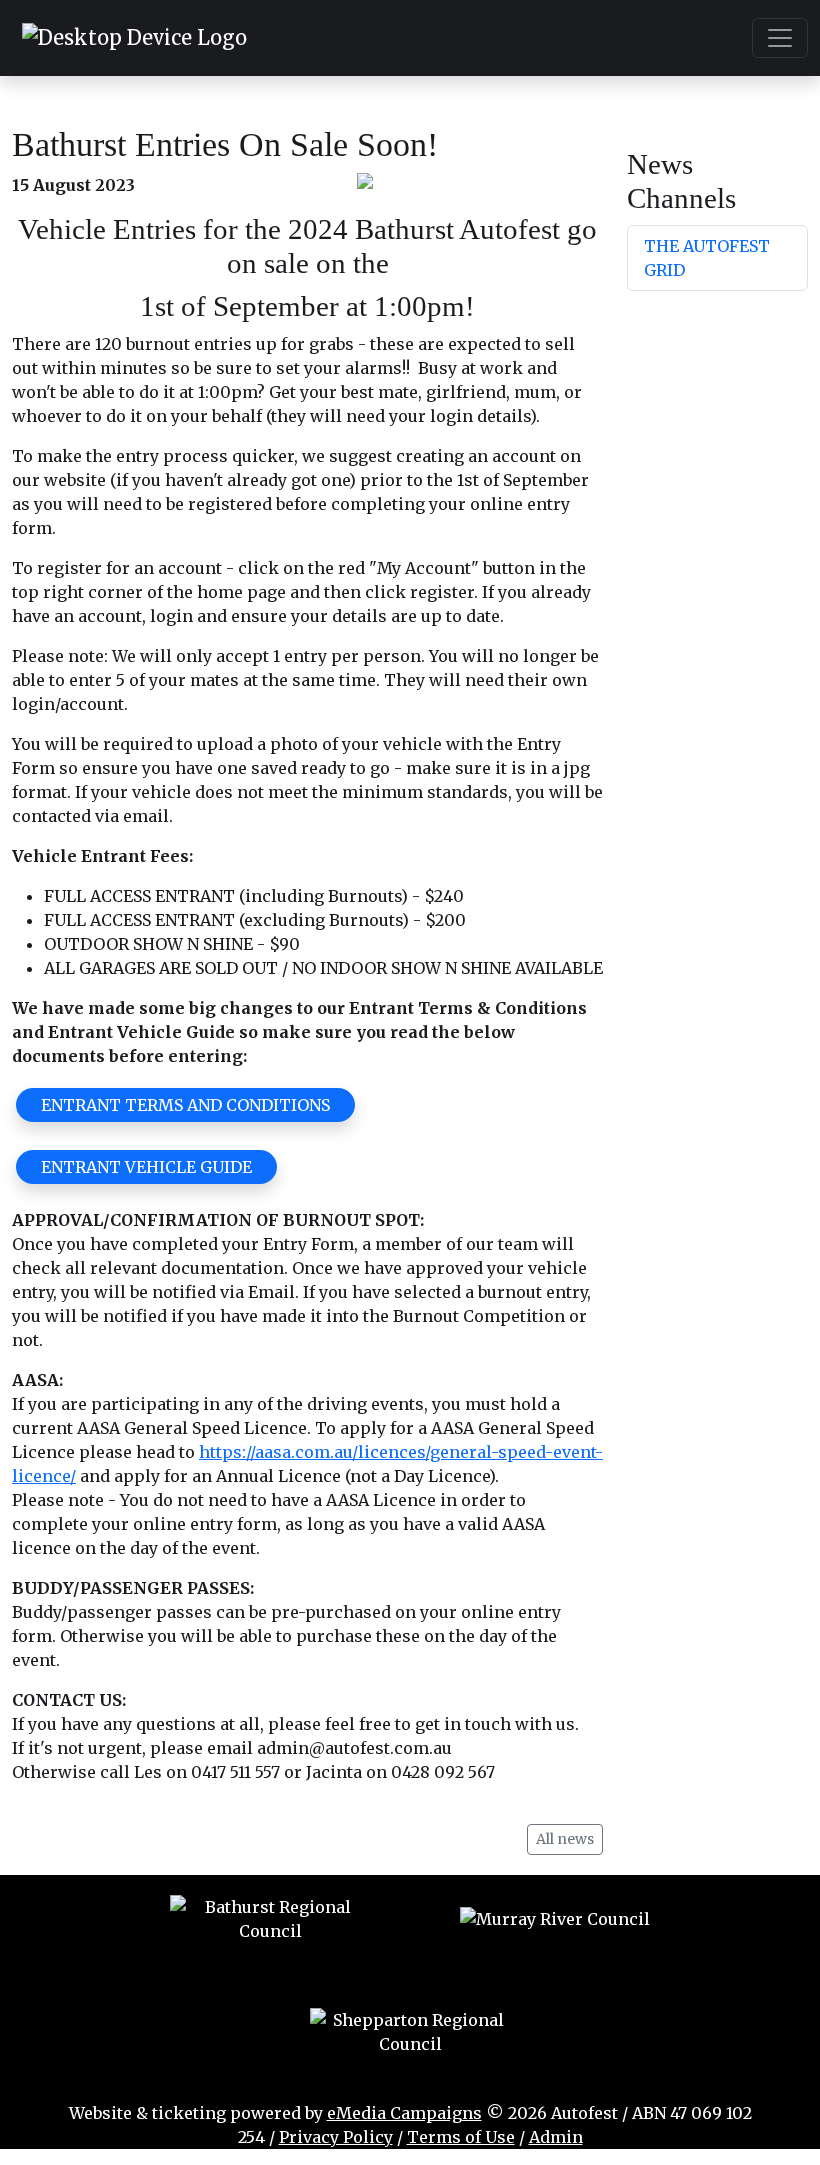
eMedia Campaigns (404, 2113)
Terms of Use (461, 2137)
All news (565, 1839)
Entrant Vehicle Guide (146, 1167)
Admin (556, 2137)
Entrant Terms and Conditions (185, 1105)
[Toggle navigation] (780, 38)
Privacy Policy (336, 2137)
